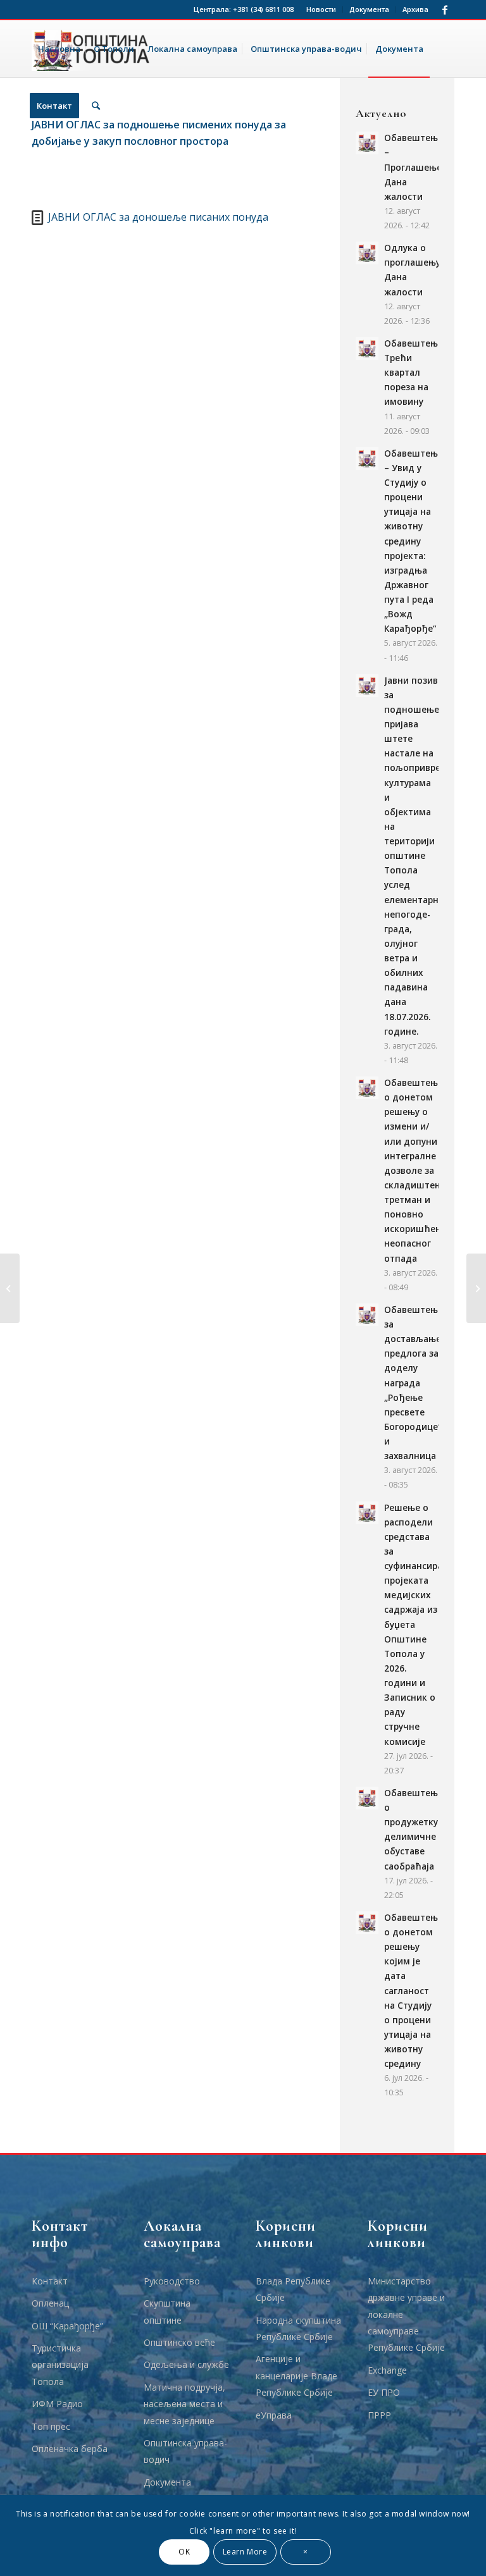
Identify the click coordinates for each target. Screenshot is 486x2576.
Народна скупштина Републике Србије (298, 2328)
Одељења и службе (186, 2364)
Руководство (172, 2281)
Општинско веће (179, 2342)
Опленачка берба (70, 2449)
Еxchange (387, 2370)
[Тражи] (96, 106)
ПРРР (379, 2415)
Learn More (245, 2552)
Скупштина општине (167, 2311)
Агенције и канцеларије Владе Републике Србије (296, 2376)
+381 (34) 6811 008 (263, 9)
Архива (415, 9)
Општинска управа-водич (185, 2451)
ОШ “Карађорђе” (67, 2326)
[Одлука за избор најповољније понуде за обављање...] (10, 1288)
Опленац (50, 2303)
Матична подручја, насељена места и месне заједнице (184, 2404)
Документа (369, 9)
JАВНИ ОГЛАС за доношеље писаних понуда (158, 217)
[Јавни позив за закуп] (476, 1288)
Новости (321, 9)
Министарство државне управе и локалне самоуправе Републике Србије (406, 2314)
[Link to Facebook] (445, 9)
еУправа (274, 2415)
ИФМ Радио (57, 2404)
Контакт (50, 2281)
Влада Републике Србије (293, 2289)
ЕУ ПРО (384, 2392)
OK (184, 2552)
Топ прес (51, 2426)
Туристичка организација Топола (60, 2365)
